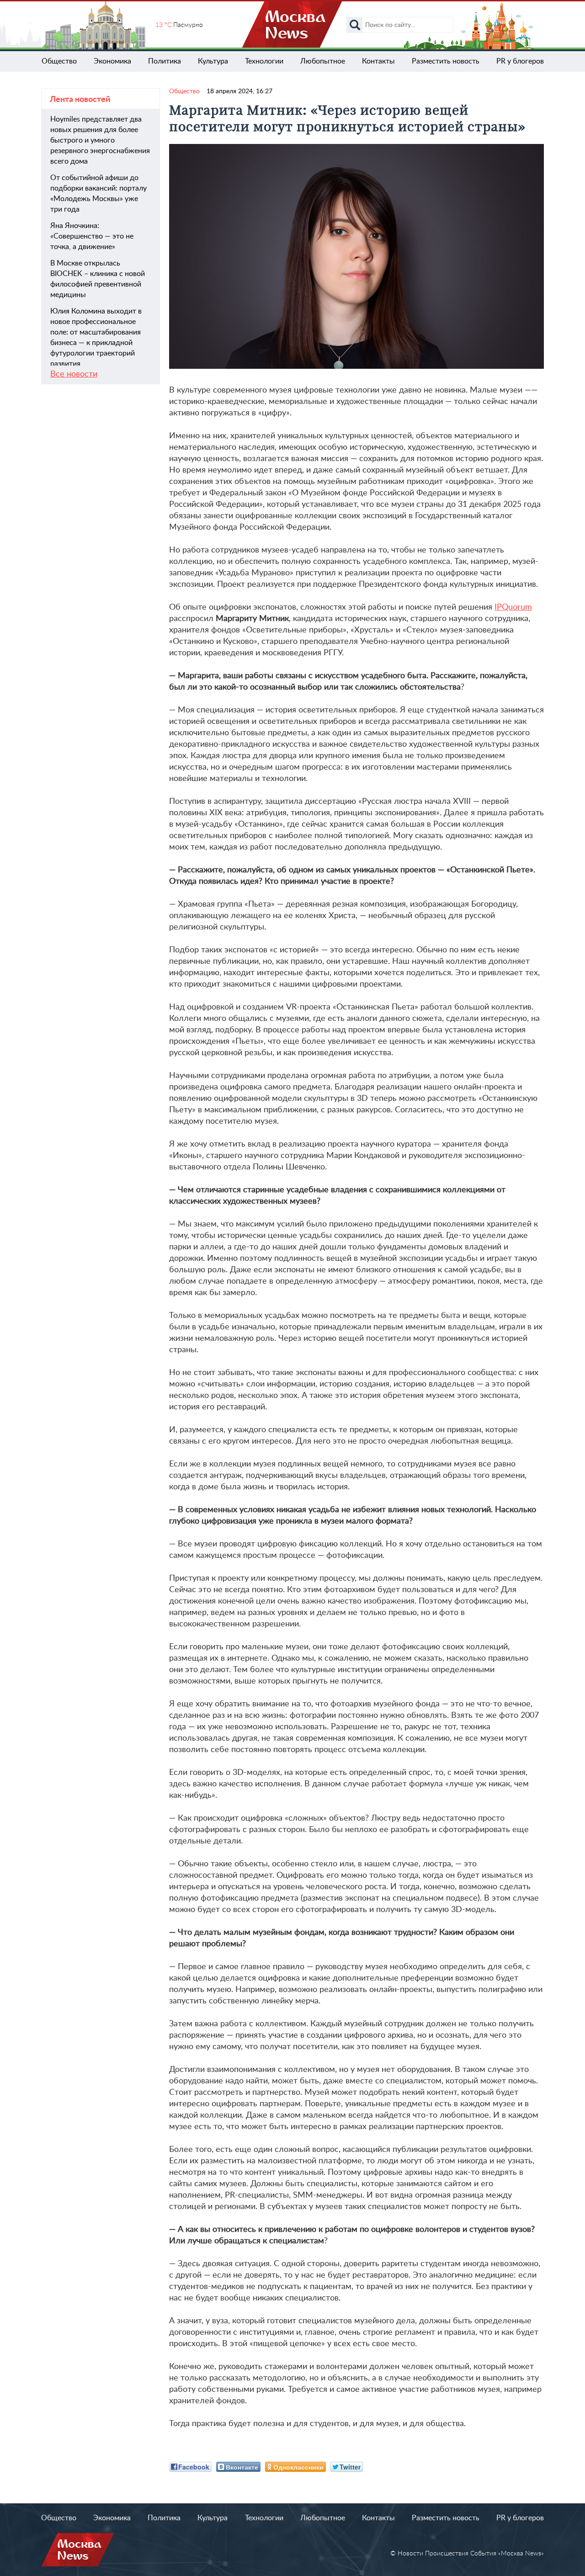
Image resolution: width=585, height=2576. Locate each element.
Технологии (264, 61)
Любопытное (323, 61)
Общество (59, 61)
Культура (213, 61)
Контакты (378, 61)
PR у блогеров (520, 61)
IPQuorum (513, 607)
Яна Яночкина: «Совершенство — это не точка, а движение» (92, 236)
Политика (165, 61)
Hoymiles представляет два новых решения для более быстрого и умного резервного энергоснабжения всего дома (100, 140)
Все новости (74, 374)
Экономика (112, 61)
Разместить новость (446, 61)
